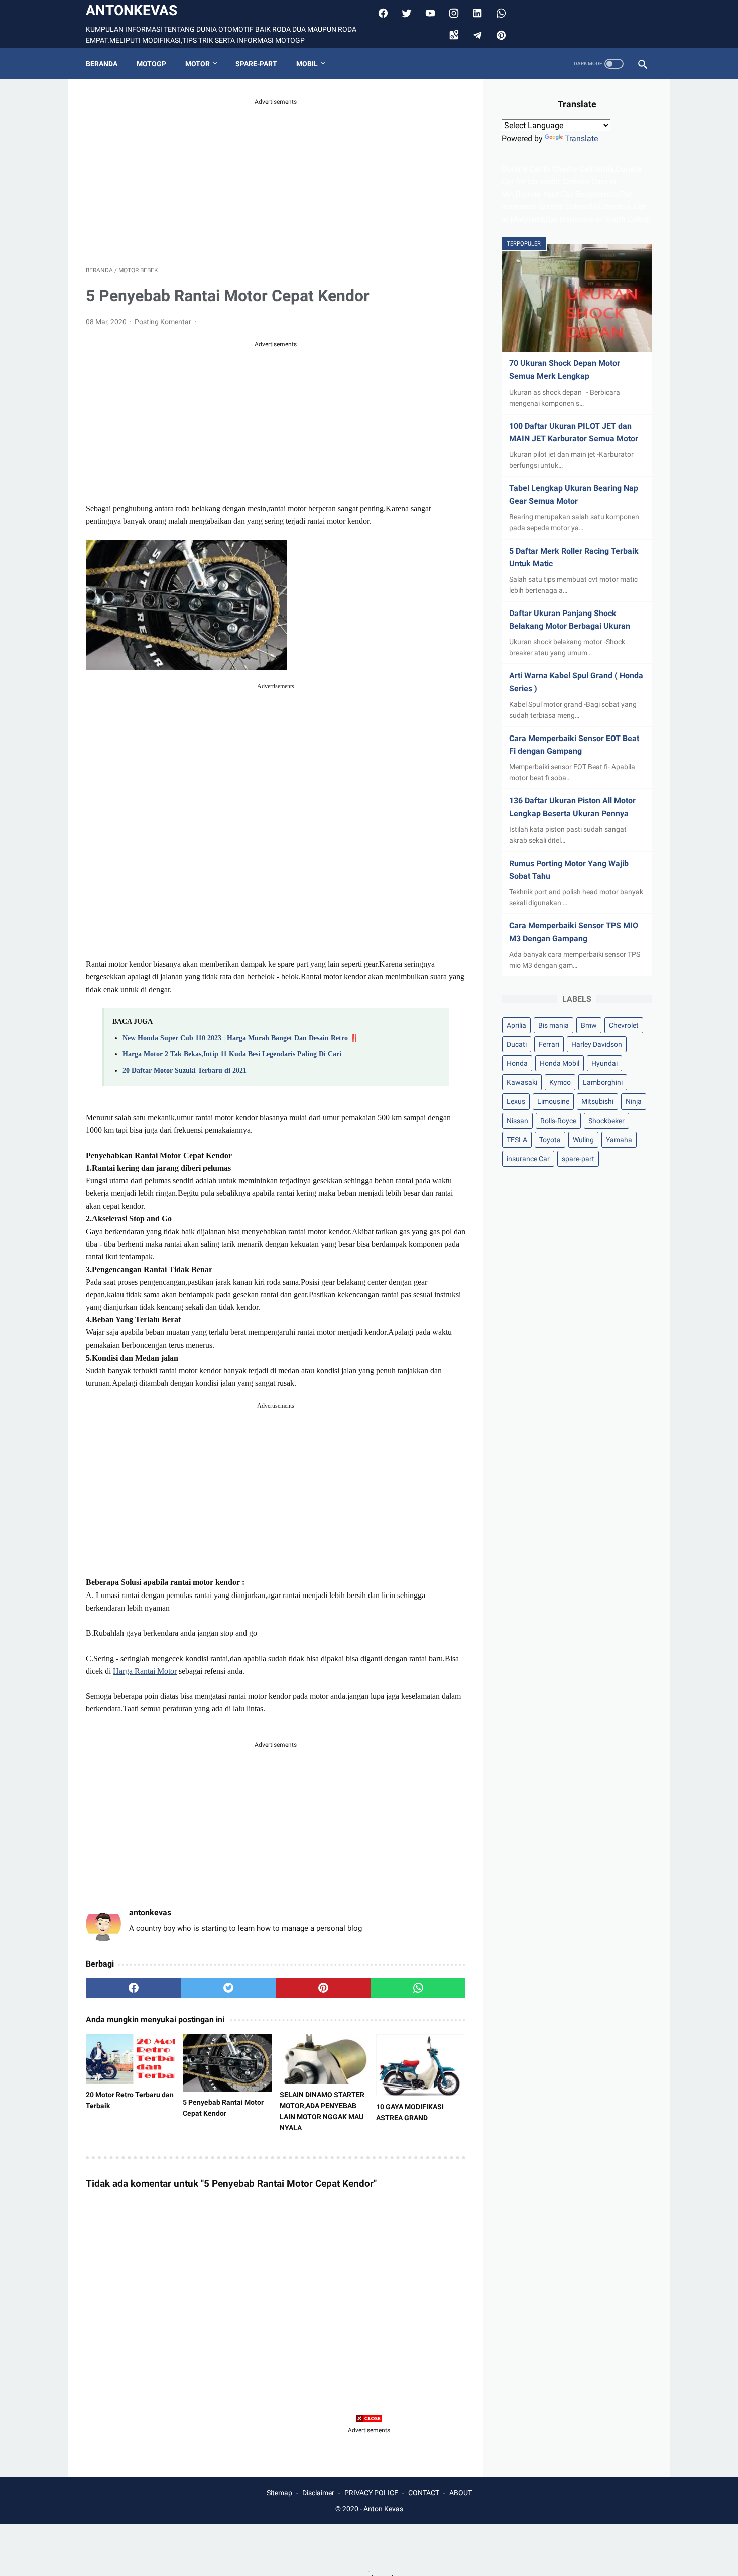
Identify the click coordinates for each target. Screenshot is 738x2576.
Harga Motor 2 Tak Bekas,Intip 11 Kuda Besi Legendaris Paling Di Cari (232, 1054)
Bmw (589, 1025)
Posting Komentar (164, 322)
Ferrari (549, 1044)
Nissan (517, 1121)
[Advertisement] (276, 177)
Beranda (102, 64)
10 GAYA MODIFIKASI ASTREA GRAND (410, 2112)
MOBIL (307, 64)
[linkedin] (476, 13)
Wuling (583, 1140)
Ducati (517, 1044)
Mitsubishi (597, 1101)
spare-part (578, 1159)
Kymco (560, 1082)
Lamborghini (603, 1082)
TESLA (517, 1140)
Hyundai (604, 1063)
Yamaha (619, 1140)
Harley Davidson (597, 1044)
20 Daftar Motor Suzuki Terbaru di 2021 (184, 1070)
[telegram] (476, 35)
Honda (517, 1063)
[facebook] (382, 13)
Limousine (553, 1101)
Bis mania (553, 1025)
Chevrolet (624, 1025)
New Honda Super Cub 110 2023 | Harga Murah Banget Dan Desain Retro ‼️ (241, 1038)
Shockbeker (606, 1121)
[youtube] (429, 13)
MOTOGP (151, 64)
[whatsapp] (418, 1988)
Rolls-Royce (558, 1121)
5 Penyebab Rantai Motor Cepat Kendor (223, 2108)
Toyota (550, 1140)
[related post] (131, 2059)
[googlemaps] (453, 35)
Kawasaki (522, 1082)
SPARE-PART (256, 64)
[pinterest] (500, 35)
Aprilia (516, 1025)
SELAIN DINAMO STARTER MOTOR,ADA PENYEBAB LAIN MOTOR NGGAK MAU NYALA (322, 2111)
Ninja (634, 1101)
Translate (581, 138)
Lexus (516, 1101)
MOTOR (198, 64)
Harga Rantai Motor (145, 1671)
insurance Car (528, 1159)
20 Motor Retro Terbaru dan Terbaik (130, 2100)
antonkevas (132, 10)
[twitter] (405, 13)
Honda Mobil (560, 1063)
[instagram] (453, 13)
